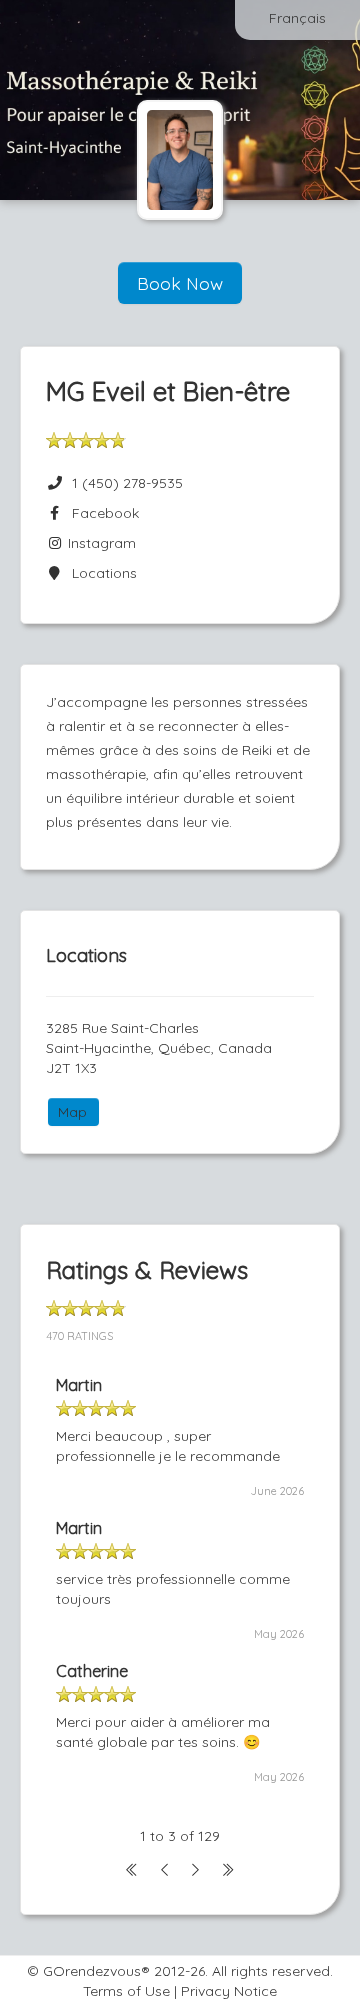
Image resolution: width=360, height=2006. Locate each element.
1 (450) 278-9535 (127, 483)
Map (72, 1112)
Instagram (100, 543)
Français (297, 18)
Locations (100, 573)
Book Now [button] (180, 283)
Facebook (101, 513)
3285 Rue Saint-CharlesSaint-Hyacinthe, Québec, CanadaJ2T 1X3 (159, 1048)
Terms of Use (126, 1991)
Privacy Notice (229, 1991)
